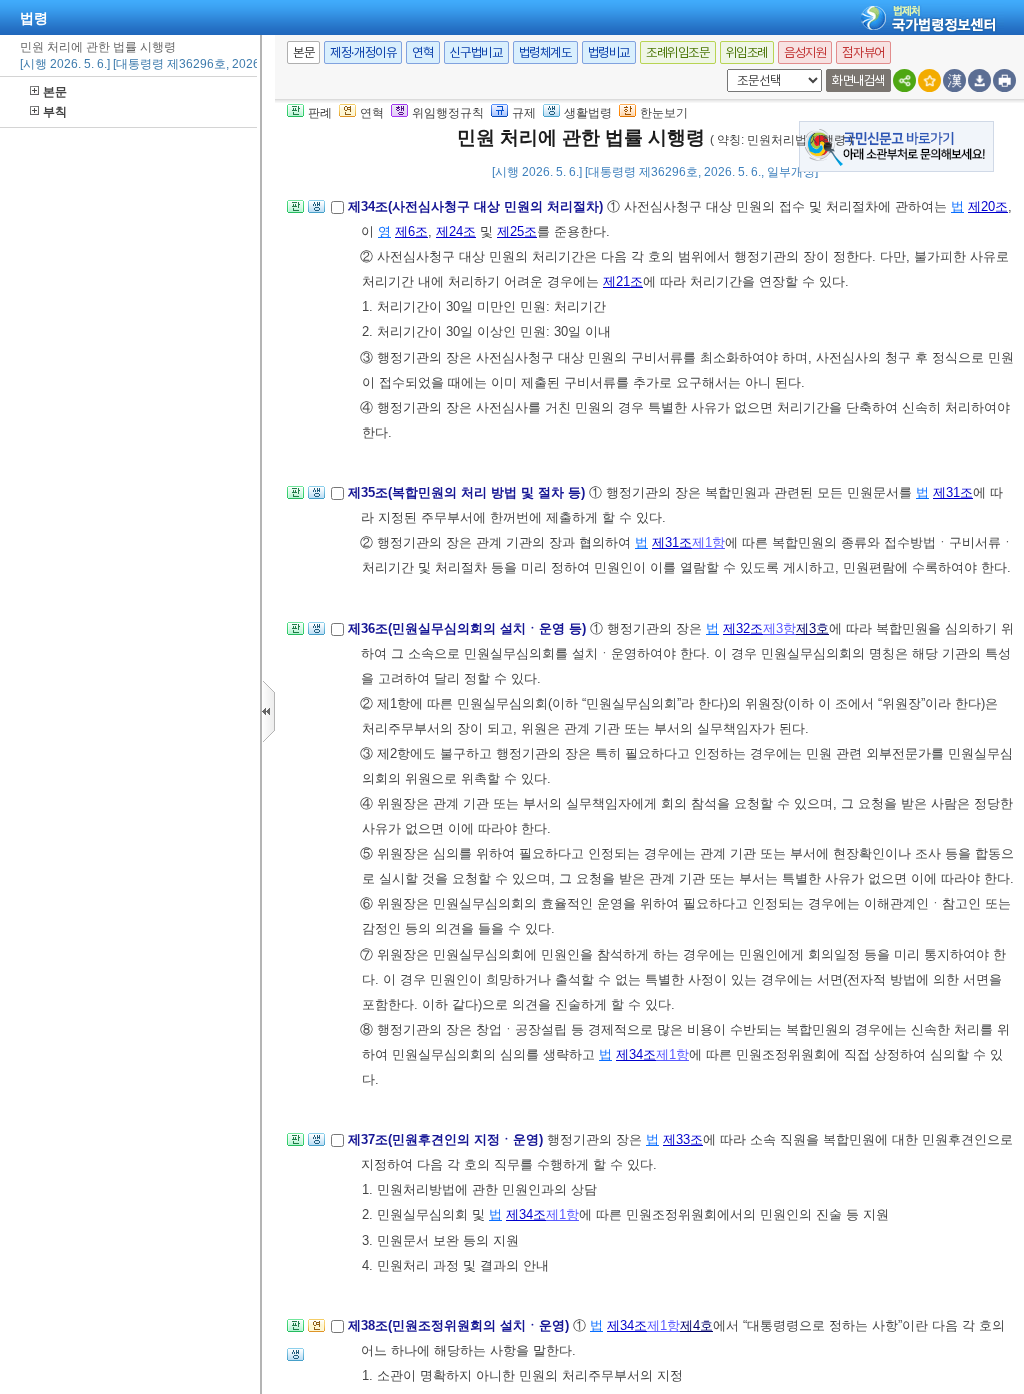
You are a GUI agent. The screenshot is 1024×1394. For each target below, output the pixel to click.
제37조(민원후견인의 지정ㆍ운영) (447, 1139)
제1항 (708, 542)
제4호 (696, 1325)
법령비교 (609, 52)
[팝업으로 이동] (316, 212)
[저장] (979, 80)
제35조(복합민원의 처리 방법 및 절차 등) (468, 492)
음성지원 (805, 52)
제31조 (953, 492)
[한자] (954, 80)
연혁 (422, 52)
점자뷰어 (863, 52)
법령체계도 (545, 52)
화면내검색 (858, 80)
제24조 (456, 231)
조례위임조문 (678, 52)
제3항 (779, 628)
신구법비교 (476, 52)
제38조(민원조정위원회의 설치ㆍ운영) (460, 1325)
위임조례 (747, 52)
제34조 (636, 1054)
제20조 (988, 206)
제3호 (812, 628)
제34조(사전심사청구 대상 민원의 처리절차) (477, 206)
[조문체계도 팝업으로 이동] (295, 212)
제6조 (411, 231)
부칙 (55, 112)
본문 (55, 92)
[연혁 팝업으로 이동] (316, 1331)
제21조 (623, 281)
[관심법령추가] (929, 80)
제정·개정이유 (363, 52)
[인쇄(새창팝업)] (1004, 80)
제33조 (683, 1139)
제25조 (517, 231)
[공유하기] (904, 80)
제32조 (743, 628)
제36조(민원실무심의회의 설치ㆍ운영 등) (469, 628)
